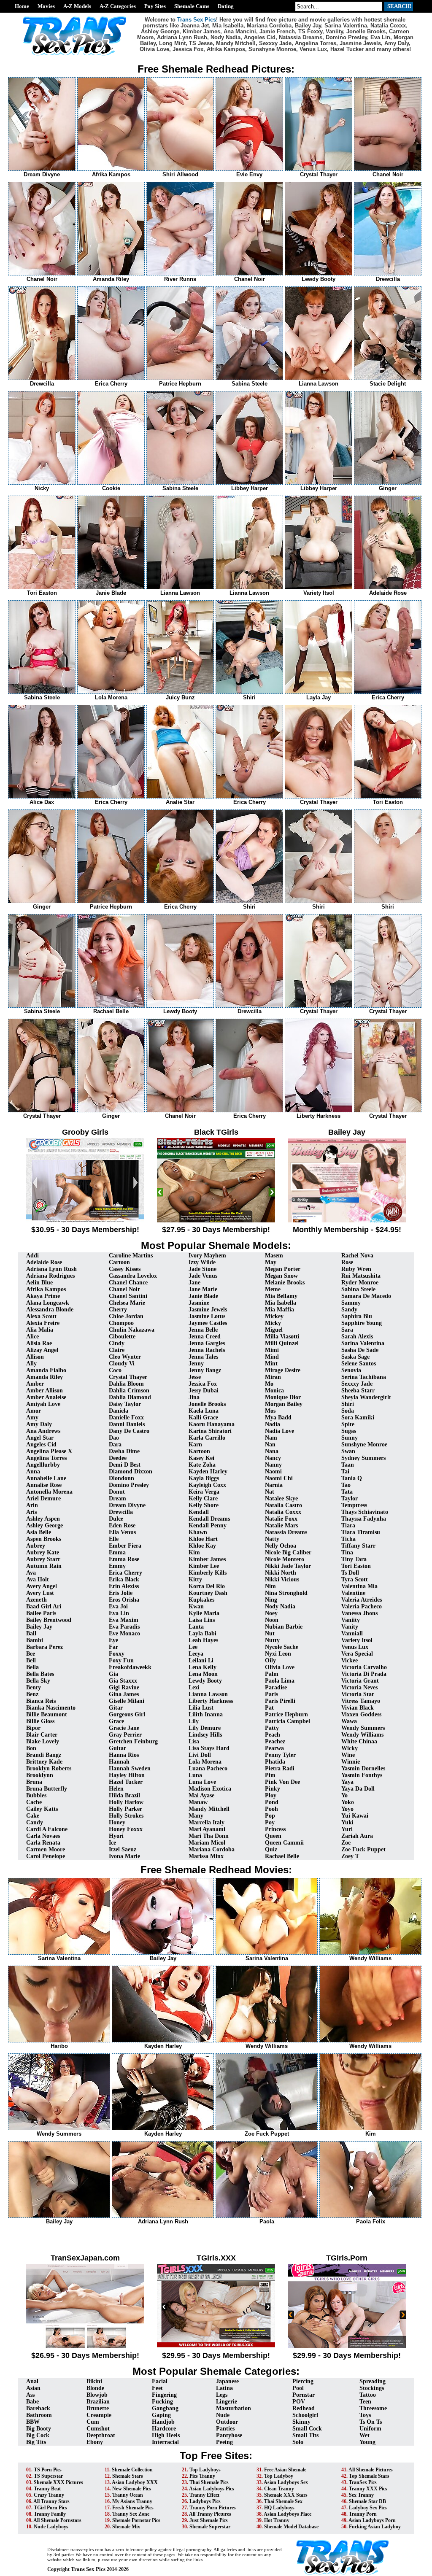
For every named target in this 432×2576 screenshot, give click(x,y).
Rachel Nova (357, 1256)
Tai (345, 1471)
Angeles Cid (41, 1444)
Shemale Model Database (291, 2527)
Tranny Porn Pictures (213, 2508)
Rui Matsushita (361, 1276)
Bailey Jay (39, 1627)
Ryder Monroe (360, 1283)
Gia (113, 1674)
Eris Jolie (121, 1593)
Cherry (118, 1310)
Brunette (98, 2408)
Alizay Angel (42, 1350)
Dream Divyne (127, 1505)
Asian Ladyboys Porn (372, 2520)
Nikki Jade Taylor (288, 1566)
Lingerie (227, 2402)
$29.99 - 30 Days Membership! (347, 2355)
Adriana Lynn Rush (51, 1269)
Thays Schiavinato (365, 1512)
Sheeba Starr (358, 1391)
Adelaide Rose (44, 1262)
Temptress (354, 1505)
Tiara (348, 1525)
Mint (271, 1364)
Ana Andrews (43, 1431)
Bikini (94, 2381)
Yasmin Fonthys (362, 1775)
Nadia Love (279, 1431)
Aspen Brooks (44, 1539)
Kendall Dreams (209, 1519)
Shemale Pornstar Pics (136, 2520)
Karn (195, 1444)
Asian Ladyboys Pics (212, 2489)
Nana (272, 1451)
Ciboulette (122, 1337)
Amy (32, 1417)
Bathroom (39, 2415)
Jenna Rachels (207, 1350)
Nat (270, 1492)
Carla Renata (43, 1843)
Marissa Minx (206, 1856)
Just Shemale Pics (209, 2520)
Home (22, 6)
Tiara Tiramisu (361, 1532)
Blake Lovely (43, 1741)
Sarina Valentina (363, 1343)
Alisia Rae (39, 1343)
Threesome (373, 2408)
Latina (224, 2388)
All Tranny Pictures (210, 2514)
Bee (31, 1654)
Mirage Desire (283, 1370)
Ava (31, 1573)
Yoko (348, 1802)
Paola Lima (280, 1681)
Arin (32, 1505)
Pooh (271, 1809)
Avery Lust (40, 1593)
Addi (32, 1256)
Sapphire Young (362, 1323)
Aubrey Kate (43, 1552)
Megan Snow (281, 1276)
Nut (270, 1633)
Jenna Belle (203, 1330)
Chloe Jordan (126, 1316)
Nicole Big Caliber (288, 1552)
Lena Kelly (202, 1667)
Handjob (163, 2422)
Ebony (95, 2442)
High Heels (166, 2435)
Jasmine (199, 1303)
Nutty (272, 1640)
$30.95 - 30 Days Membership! (85, 1230)
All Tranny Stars (51, 2501)
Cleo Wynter (125, 1357)
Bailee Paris (41, 1613)
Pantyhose (229, 2435)
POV (299, 2402)
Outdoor (227, 2422)
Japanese (227, 2381)
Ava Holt (38, 1579)
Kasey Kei (201, 1458)
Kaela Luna (204, 1411)
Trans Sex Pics (88, 2569)
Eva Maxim (124, 1620)
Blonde (95, 2388)
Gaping (161, 2415)
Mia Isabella (281, 1303)
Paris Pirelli (280, 1701)
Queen (273, 1836)
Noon (272, 1620)
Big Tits (36, 2442)
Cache (34, 1802)
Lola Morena (205, 1762)
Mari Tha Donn (209, 1836)
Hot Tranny (277, 2520)
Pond (272, 1802)
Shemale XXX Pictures (58, 2482)
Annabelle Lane (46, 1478)
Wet (364, 2435)
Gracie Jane (124, 1728)
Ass (30, 2395)
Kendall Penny (208, 1525)
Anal (32, 2381)
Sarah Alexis (357, 1337)
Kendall (199, 1512)
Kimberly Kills (208, 1573)
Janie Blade (203, 1296)
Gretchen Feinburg (133, 1741)
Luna (195, 1775)
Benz (32, 1694)
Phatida (275, 1762)
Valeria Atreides (362, 1600)
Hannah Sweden (130, 1768)
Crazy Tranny (49, 2495)
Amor (34, 1411)
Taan (348, 1465)
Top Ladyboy (279, 2476)
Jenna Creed (205, 1337)
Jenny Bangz (205, 1370)
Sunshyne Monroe (364, 1444)
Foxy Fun (121, 1660)
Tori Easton (356, 1566)
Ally (31, 1364)
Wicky (350, 1748)
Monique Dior (283, 1397)
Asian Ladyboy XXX (135, 2482)
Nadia (273, 1424)
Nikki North (281, 1573)
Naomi (273, 1471)
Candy (35, 1822)
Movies (46, 6)
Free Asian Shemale (285, 2470)
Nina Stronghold (286, 1593)
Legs (222, 2395)
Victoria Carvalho (364, 1667)
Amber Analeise (46, 1397)
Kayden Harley (208, 1471)
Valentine (353, 1593)
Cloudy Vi (122, 1364)
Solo (298, 2442)
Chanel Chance (128, 1283)
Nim (270, 1586)
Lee (193, 1647)
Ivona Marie (124, 1856)
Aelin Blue (39, 1283)
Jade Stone (202, 1269)
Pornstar (304, 2395)
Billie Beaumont (47, 1714)
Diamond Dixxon (131, 1471)
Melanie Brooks (285, 1283)
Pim (270, 1775)
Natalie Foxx (281, 1519)
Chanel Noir (124, 1289)
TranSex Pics (363, 2482)
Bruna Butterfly (47, 1789)
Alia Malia (40, 1330)
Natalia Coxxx (283, 1512)
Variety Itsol (357, 1640)
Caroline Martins (131, 1256)
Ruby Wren (356, 1269)
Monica (274, 1391)
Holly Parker (126, 1809)
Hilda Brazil (124, 1795)
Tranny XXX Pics (368, 2489)
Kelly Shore (204, 1505)
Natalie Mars (281, 1525)
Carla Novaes (43, 1836)
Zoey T (350, 1856)
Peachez (275, 1741)
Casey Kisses (125, 1269)
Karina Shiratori (210, 1431)
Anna (33, 1471)
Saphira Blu (357, 1316)
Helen (116, 1789)
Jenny (196, 1364)
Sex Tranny (361, 2495)
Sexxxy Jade (357, 1384)
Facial (160, 2381)
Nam (271, 1438)
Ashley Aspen (43, 1519)
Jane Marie (203, 1289)
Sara (347, 1330)
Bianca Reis (41, 1701)
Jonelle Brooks (207, 1404)
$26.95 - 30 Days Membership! (85, 2355)
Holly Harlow (126, 1802)
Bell (31, 1660)
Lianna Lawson (208, 1694)
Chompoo (121, 1323)
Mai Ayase (201, 1795)
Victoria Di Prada (364, 1674)
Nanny (273, 1465)
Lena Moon (203, 1674)
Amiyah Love (43, 1404)
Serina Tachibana (364, 1377)
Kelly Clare (203, 1498)
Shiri (348, 1404)
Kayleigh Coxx (207, 1485)
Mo (269, 1384)
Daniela (119, 1411)
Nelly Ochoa (281, 1546)
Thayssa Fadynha (364, 1519)
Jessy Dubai (204, 1391)
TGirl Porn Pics (50, 2508)
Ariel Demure (43, 1498)
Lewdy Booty (205, 1681)
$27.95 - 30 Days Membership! (216, 1230)
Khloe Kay (202, 1546)
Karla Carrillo (207, 1438)
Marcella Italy (207, 1822)
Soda (348, 1411)
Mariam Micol (207, 1843)
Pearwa (274, 1748)
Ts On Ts (371, 2422)
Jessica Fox (203, 1384)
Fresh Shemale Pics (133, 2508)
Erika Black (124, 1579)
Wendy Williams (362, 1735)
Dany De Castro (129, 1431)
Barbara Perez (45, 1647)
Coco (115, 1370)
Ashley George (45, 1525)
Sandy (349, 1310)
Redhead (304, 2408)
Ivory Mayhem (207, 1256)
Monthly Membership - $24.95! (347, 1230)
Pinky (273, 1789)
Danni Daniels (127, 1424)
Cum (93, 2422)
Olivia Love (280, 1667)
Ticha (348, 1539)
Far (113, 1647)
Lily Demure (205, 1728)
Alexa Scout (41, 1316)
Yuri (347, 1829)
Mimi (272, 1350)
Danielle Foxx (126, 1417)
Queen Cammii (284, 1843)
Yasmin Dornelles (363, 1768)
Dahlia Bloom (126, 1384)
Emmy (117, 1566)
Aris (31, 1512)
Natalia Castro (283, 1505)
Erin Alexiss (124, 1586)
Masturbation (234, 2408)
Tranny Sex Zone (131, 2514)
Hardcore (164, 2429)
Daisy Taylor (125, 1404)
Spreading (373, 2381)
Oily (270, 1660)
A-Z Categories (118, 6)
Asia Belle (39, 1532)
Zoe (346, 1843)
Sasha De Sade (360, 1350)
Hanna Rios (124, 1755)
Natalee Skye (281, 1498)
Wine (348, 1755)
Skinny (301, 2422)
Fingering (164, 2395)
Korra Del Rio (207, 1586)
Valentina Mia (359, 1586)
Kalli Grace (203, 1417)
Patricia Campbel (288, 1721)
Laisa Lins (202, 1620)
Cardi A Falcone (47, 1829)
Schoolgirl (305, 2415)
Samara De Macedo (366, 1296)
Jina (194, 1397)
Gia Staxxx (123, 1681)
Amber (35, 1384)
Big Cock (38, 2435)
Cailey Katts (42, 1809)
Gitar (116, 1708)
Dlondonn (121, 1478)
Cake (33, 1816)
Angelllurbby (43, 1465)
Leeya (196, 1654)
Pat (269, 1708)
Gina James (124, 1694)
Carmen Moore (46, 1849)
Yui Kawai (355, 1816)
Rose (347, 1262)
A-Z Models (77, 6)
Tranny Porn (363, 2514)
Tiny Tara (354, 1559)
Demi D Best (125, 1465)
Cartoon (119, 1262)
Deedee (118, 1458)
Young (367, 2442)
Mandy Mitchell (209, 1809)
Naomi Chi (279, 1478)
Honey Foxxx (126, 1829)
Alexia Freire (43, 1323)
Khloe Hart (203, 1539)
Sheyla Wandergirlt (366, 1397)
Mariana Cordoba (212, 1849)
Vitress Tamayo (361, 1701)
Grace (116, 1721)
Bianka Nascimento (51, 1708)
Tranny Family (50, 2514)
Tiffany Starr (358, 1546)
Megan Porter (283, 1269)
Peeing (224, 2442)
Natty (272, 1539)
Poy (270, 1822)
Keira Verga (204, 1492)
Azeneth (36, 1600)
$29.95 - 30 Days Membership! (216, 2355)
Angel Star (40, 1438)
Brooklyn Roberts (49, 1768)
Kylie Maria (204, 1613)
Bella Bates (40, 1674)
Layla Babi (202, 1633)
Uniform (370, 2429)
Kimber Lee (204, 1566)
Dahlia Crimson (129, 1391)
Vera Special (357, 1654)
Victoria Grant (360, 1681)
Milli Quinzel (282, 1343)
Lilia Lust (201, 1708)
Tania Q (352, 1478)
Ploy (271, 1795)
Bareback (38, 2408)
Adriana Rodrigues (50, 1276)
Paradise (276, 1687)
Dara (115, 1444)
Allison (35, 1357)
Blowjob (97, 2395)
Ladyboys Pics (205, 2501)
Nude (223, 2415)
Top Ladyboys (205, 2470)
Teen (365, 2402)
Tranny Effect (204, 2495)
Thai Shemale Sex (283, 2501)
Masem (274, 1256)
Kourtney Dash (208, 1593)
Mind (272, 1357)
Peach (273, 1735)
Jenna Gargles (207, 1343)
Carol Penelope (46, 1856)
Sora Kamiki (358, 1417)
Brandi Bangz (44, 1755)
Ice (112, 1843)
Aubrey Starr (43, 1559)
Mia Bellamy (281, 1296)
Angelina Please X (49, 1451)
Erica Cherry (126, 1573)
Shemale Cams (192, 6)
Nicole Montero (285, 1559)
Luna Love (202, 1782)
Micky (273, 1323)
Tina (347, 1552)
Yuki (347, 1822)
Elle (114, 1539)
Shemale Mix (126, 2527)
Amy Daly (39, 1424)
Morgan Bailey (284, 1404)
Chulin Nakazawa (132, 1330)
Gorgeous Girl (127, 1714)
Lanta (196, 1627)
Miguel (274, 1330)
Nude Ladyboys (51, 2527)
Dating (226, 6)
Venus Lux (355, 1647)
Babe (32, 2402)
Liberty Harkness (211, 1701)
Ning (271, 1600)
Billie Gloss (40, 1721)
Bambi (35, 1640)
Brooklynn (40, 1775)
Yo (344, 1795)
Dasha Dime (124, 1451)
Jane (194, 1283)
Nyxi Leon (278, 1654)
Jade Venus (203, 1276)
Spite (348, 1424)
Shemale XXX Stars (286, 2495)
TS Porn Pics (48, 2470)
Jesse (195, 1377)
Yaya (347, 1782)
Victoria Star (358, 1694)
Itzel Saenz (123, 1849)
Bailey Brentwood (49, 1620)
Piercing (303, 2381)
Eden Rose (122, 1525)
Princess (275, 1829)
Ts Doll (350, 1573)
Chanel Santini (128, 1296)
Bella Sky (38, 1681)
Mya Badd (278, 1417)
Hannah (119, 1762)
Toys (365, 2415)
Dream (117, 1498)
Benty (34, 1687)
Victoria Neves (359, 1687)
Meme (273, 1289)
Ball (31, 1633)
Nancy (273, 1458)
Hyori (116, 1836)
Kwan (196, 1606)
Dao (114, 1438)
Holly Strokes (126, 1816)
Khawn (198, 1532)
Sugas (349, 1431)
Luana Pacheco (208, 1768)
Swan (348, 1451)
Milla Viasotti (282, 1337)
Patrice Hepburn (286, 1714)
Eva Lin (119, 1613)
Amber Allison (45, 1391)
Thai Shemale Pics (209, 2482)
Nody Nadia (280, 1606)
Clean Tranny (279, 2489)
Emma (117, 1552)
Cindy (117, 1343)
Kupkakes (201, 1600)
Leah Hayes (203, 1640)
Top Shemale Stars (369, 2476)
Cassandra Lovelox (133, 1276)
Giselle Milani (127, 1701)
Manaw (198, 1802)
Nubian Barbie (284, 1627)
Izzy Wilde (202, 1262)
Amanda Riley (45, 1377)
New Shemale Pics (132, 2489)
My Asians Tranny (132, 2501)
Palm (272, 1674)
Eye (113, 1640)
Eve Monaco (124, 1633)
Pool (298, 2388)
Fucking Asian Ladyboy (375, 2527)
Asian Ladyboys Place (288, 2514)
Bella (32, 1667)
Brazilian (98, 2402)
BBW (33, 2422)
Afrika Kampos (46, 1289)
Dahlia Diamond (130, 1397)
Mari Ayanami (207, 1829)
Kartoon (199, 1451)
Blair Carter (42, 1735)
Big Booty (39, 2429)
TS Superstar (48, 2476)
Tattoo (368, 2395)
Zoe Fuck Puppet (363, 1849)
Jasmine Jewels (208, 1310)
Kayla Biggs (204, 1478)
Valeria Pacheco (362, 1606)
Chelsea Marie (127, 1303)
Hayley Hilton (127, 1775)
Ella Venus (122, 1532)
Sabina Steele (358, 1289)
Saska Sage (355, 1357)
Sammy (351, 1303)
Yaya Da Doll (358, 1789)
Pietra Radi (280, 1768)
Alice (32, 1337)
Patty (272, 1728)
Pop (270, 1816)
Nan (270, 1444)
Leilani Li (201, 1660)
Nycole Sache (282, 1647)
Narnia (274, 1485)
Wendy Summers (363, 1728)
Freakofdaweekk (130, 1667)
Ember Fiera (125, 1546)
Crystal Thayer (128, 1377)
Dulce (116, 1519)
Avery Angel (42, 1586)
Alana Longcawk (48, 1303)
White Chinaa (359, 1741)
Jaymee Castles (208, 1323)
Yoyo (347, 1809)
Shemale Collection (132, 2470)
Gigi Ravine (124, 1687)
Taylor (350, 1498)
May (271, 1262)
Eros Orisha (124, 1600)
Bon (31, 1748)
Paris (271, 1694)
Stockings (372, 2388)
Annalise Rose (44, 1485)
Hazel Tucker (126, 1782)
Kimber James (207, 1559)
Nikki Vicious (282, 1579)
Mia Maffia (279, 1310)
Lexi (194, 1687)
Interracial (165, 2442)
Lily (194, 1721)
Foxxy (117, 1654)
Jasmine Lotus (207, 1316)
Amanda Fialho (46, 1370)
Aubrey (36, 1546)
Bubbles (36, 1795)
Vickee (350, 1660)
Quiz (271, 1849)
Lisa (194, 1741)
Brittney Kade (44, 1762)
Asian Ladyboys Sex (286, 2482)
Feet (157, 2388)
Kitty (195, 1579)
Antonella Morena (49, 1492)
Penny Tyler (280, 1755)
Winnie (351, 1762)
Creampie (99, 2415)
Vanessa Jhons (359, 1613)
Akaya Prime (43, 1296)
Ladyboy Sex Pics (368, 2508)
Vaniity (351, 1620)
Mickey (274, 1316)
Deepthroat (101, 2435)
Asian (33, 2388)
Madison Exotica (210, 1789)
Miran (273, 1377)
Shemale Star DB (367, 2501)
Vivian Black (358, 1708)
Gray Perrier (125, 1735)
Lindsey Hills (205, 1735)
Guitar (117, 1748)
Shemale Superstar (210, 2527)
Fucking (162, 2402)
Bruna (34, 1782)
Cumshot (98, 2429)
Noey (271, 1613)
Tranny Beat (47, 2489)
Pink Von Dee (282, 1782)
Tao (346, 1485)
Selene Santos (359, 1364)
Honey (117, 1822)
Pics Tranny (202, 2476)
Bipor (33, 1728)
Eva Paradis (124, 1627)
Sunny (350, 1438)
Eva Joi (118, 1606)
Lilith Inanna (206, 1714)
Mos (270, 1411)
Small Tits (305, 2435)
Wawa (349, 1721)
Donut (117, 1492)
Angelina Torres (46, 1458)
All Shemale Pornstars (57, 2520)
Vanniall (352, 1633)
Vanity (350, 1627)
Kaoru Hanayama (212, 1424)
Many (196, 1816)
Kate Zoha (202, 1465)
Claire (117, 1350)
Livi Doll (200, 1755)
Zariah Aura (357, 1836)
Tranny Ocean (128, 2495)
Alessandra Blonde (50, 1310)
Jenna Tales (203, 1357)
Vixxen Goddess (361, 1714)
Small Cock (307, 2429)
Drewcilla (121, 1512)
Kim (194, 1552)
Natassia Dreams (286, 1532)
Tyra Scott (355, 1579)
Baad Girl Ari (44, 1606)
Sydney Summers (363, 1458)
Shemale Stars (128, 2476)
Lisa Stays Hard (209, 1748)
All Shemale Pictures (371, 2470)
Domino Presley (129, 1485)
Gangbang (165, 2408)
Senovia (351, 1370)
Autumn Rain (44, 1566)
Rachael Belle (282, 1856)
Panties (225, 2429)
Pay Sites (155, 6)
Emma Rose (124, 1559)
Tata (347, 1492)
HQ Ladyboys (279, 2508)
